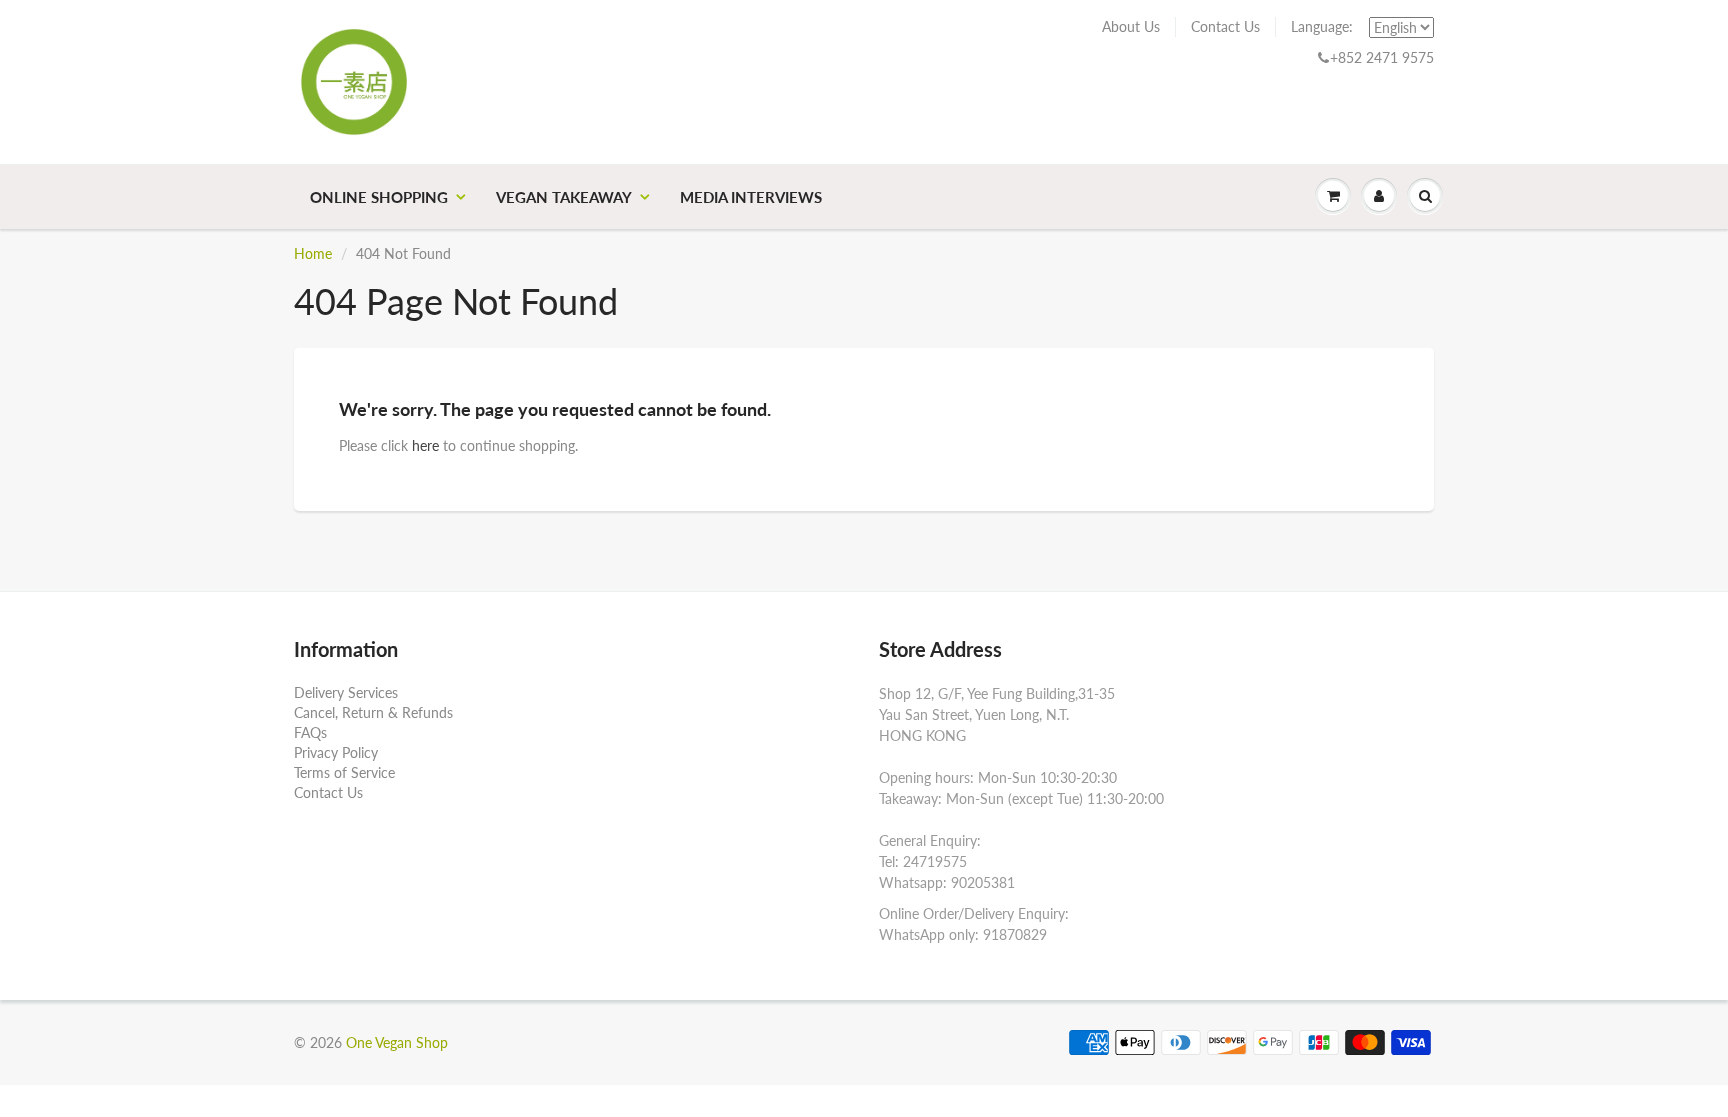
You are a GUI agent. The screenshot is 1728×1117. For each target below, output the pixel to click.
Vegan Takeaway (564, 197)
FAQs (310, 732)
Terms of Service (344, 772)
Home (313, 253)
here (425, 445)
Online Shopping (379, 197)
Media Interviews (751, 197)
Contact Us (1225, 26)
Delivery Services (346, 692)
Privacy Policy (336, 752)
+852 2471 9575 (1382, 57)
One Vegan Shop (397, 1042)
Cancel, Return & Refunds (373, 712)
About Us (1131, 26)
